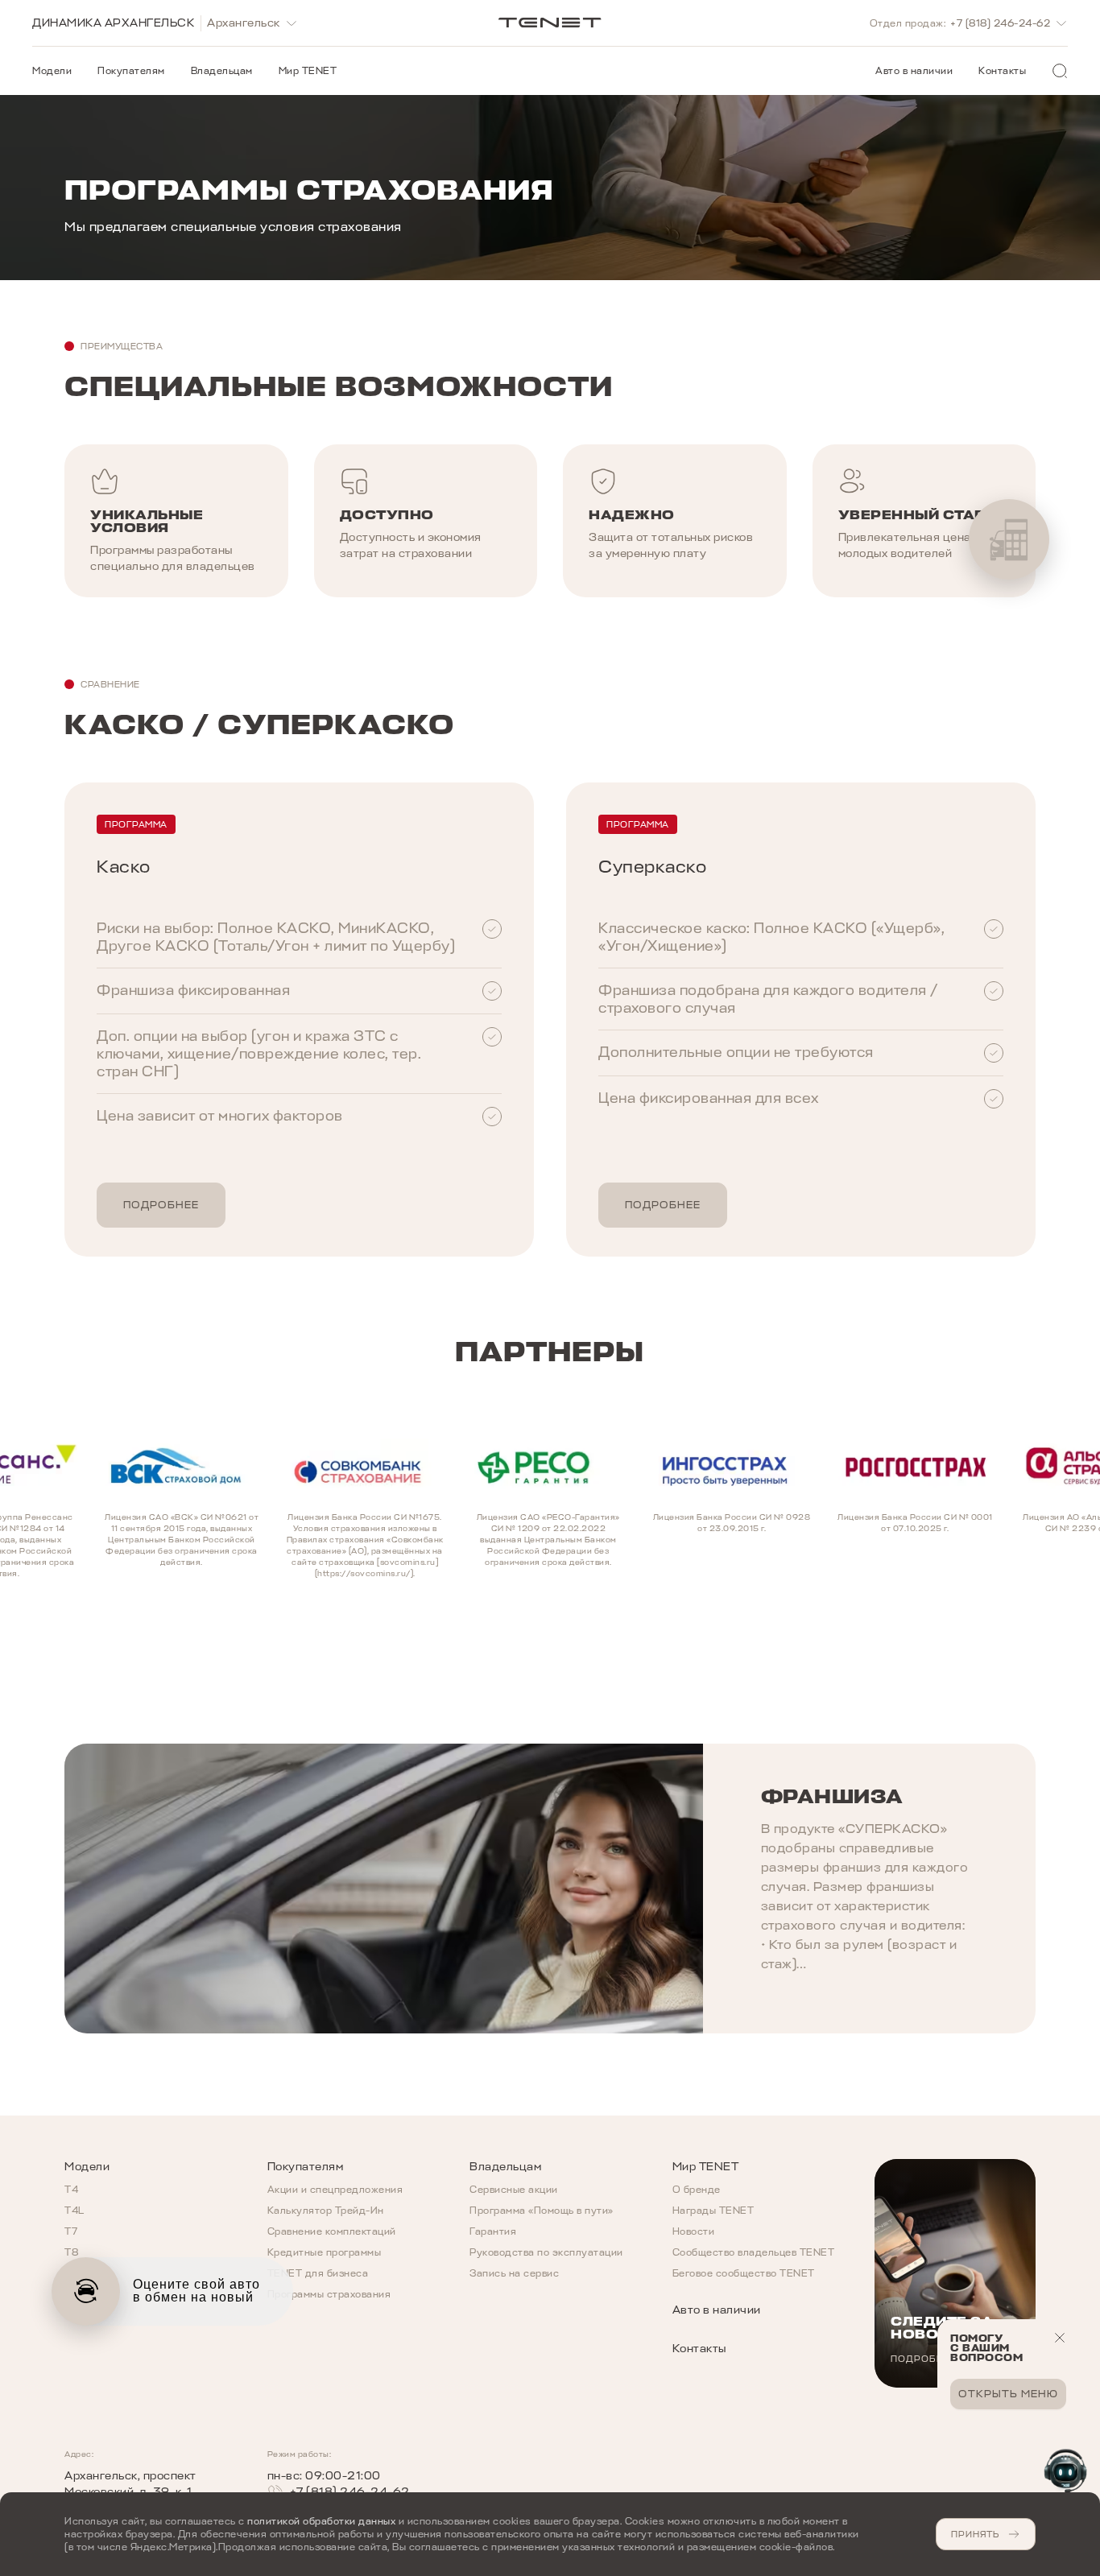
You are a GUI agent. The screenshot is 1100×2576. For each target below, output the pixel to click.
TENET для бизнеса (318, 2273)
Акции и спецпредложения (335, 2190)
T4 (71, 2190)
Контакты (1002, 71)
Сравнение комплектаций (332, 2231)
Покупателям (131, 71)
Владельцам (222, 71)
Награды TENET (713, 2211)
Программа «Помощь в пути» (542, 2211)
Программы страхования (329, 2294)
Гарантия (493, 2231)
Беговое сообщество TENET (744, 2273)
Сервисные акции (514, 2190)
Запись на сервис (514, 2273)
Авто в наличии (914, 71)
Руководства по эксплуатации (546, 2252)
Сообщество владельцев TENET (754, 2252)
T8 (71, 2252)
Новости (694, 2231)
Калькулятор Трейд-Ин (326, 2211)
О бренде (697, 2190)
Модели (52, 71)
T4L (74, 2211)
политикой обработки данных (321, 2521)
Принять (975, 2534)
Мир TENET (308, 71)
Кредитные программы (325, 2252)
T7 (71, 2231)
